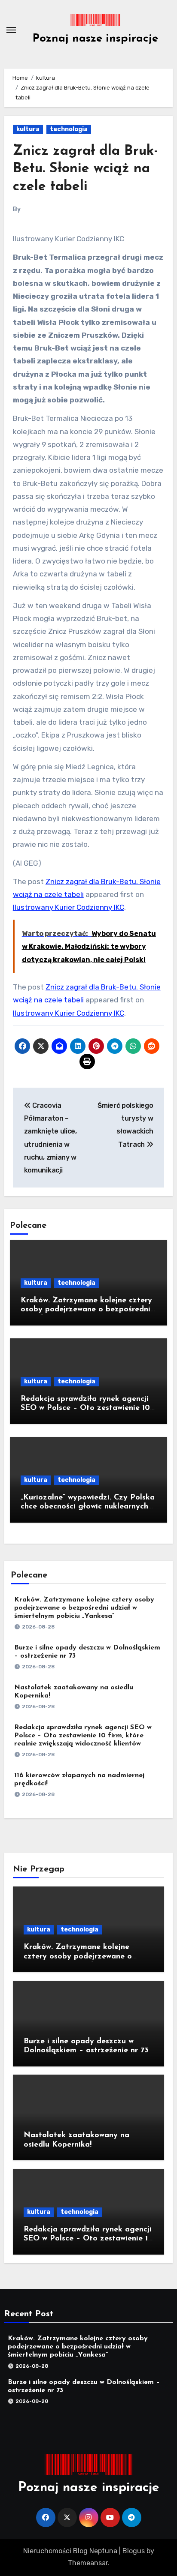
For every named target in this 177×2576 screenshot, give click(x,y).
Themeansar (88, 2563)
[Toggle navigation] (11, 30)
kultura (28, 129)
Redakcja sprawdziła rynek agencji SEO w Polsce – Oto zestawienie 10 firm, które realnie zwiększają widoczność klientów (83, 1736)
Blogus (134, 2551)
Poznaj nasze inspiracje (95, 39)
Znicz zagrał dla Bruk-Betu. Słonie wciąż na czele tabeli (85, 169)
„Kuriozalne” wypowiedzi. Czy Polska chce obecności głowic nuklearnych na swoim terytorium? (88, 1507)
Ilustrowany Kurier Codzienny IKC (69, 907)
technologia (69, 129)
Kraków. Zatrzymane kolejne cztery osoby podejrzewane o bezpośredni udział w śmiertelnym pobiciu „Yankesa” (84, 1608)
